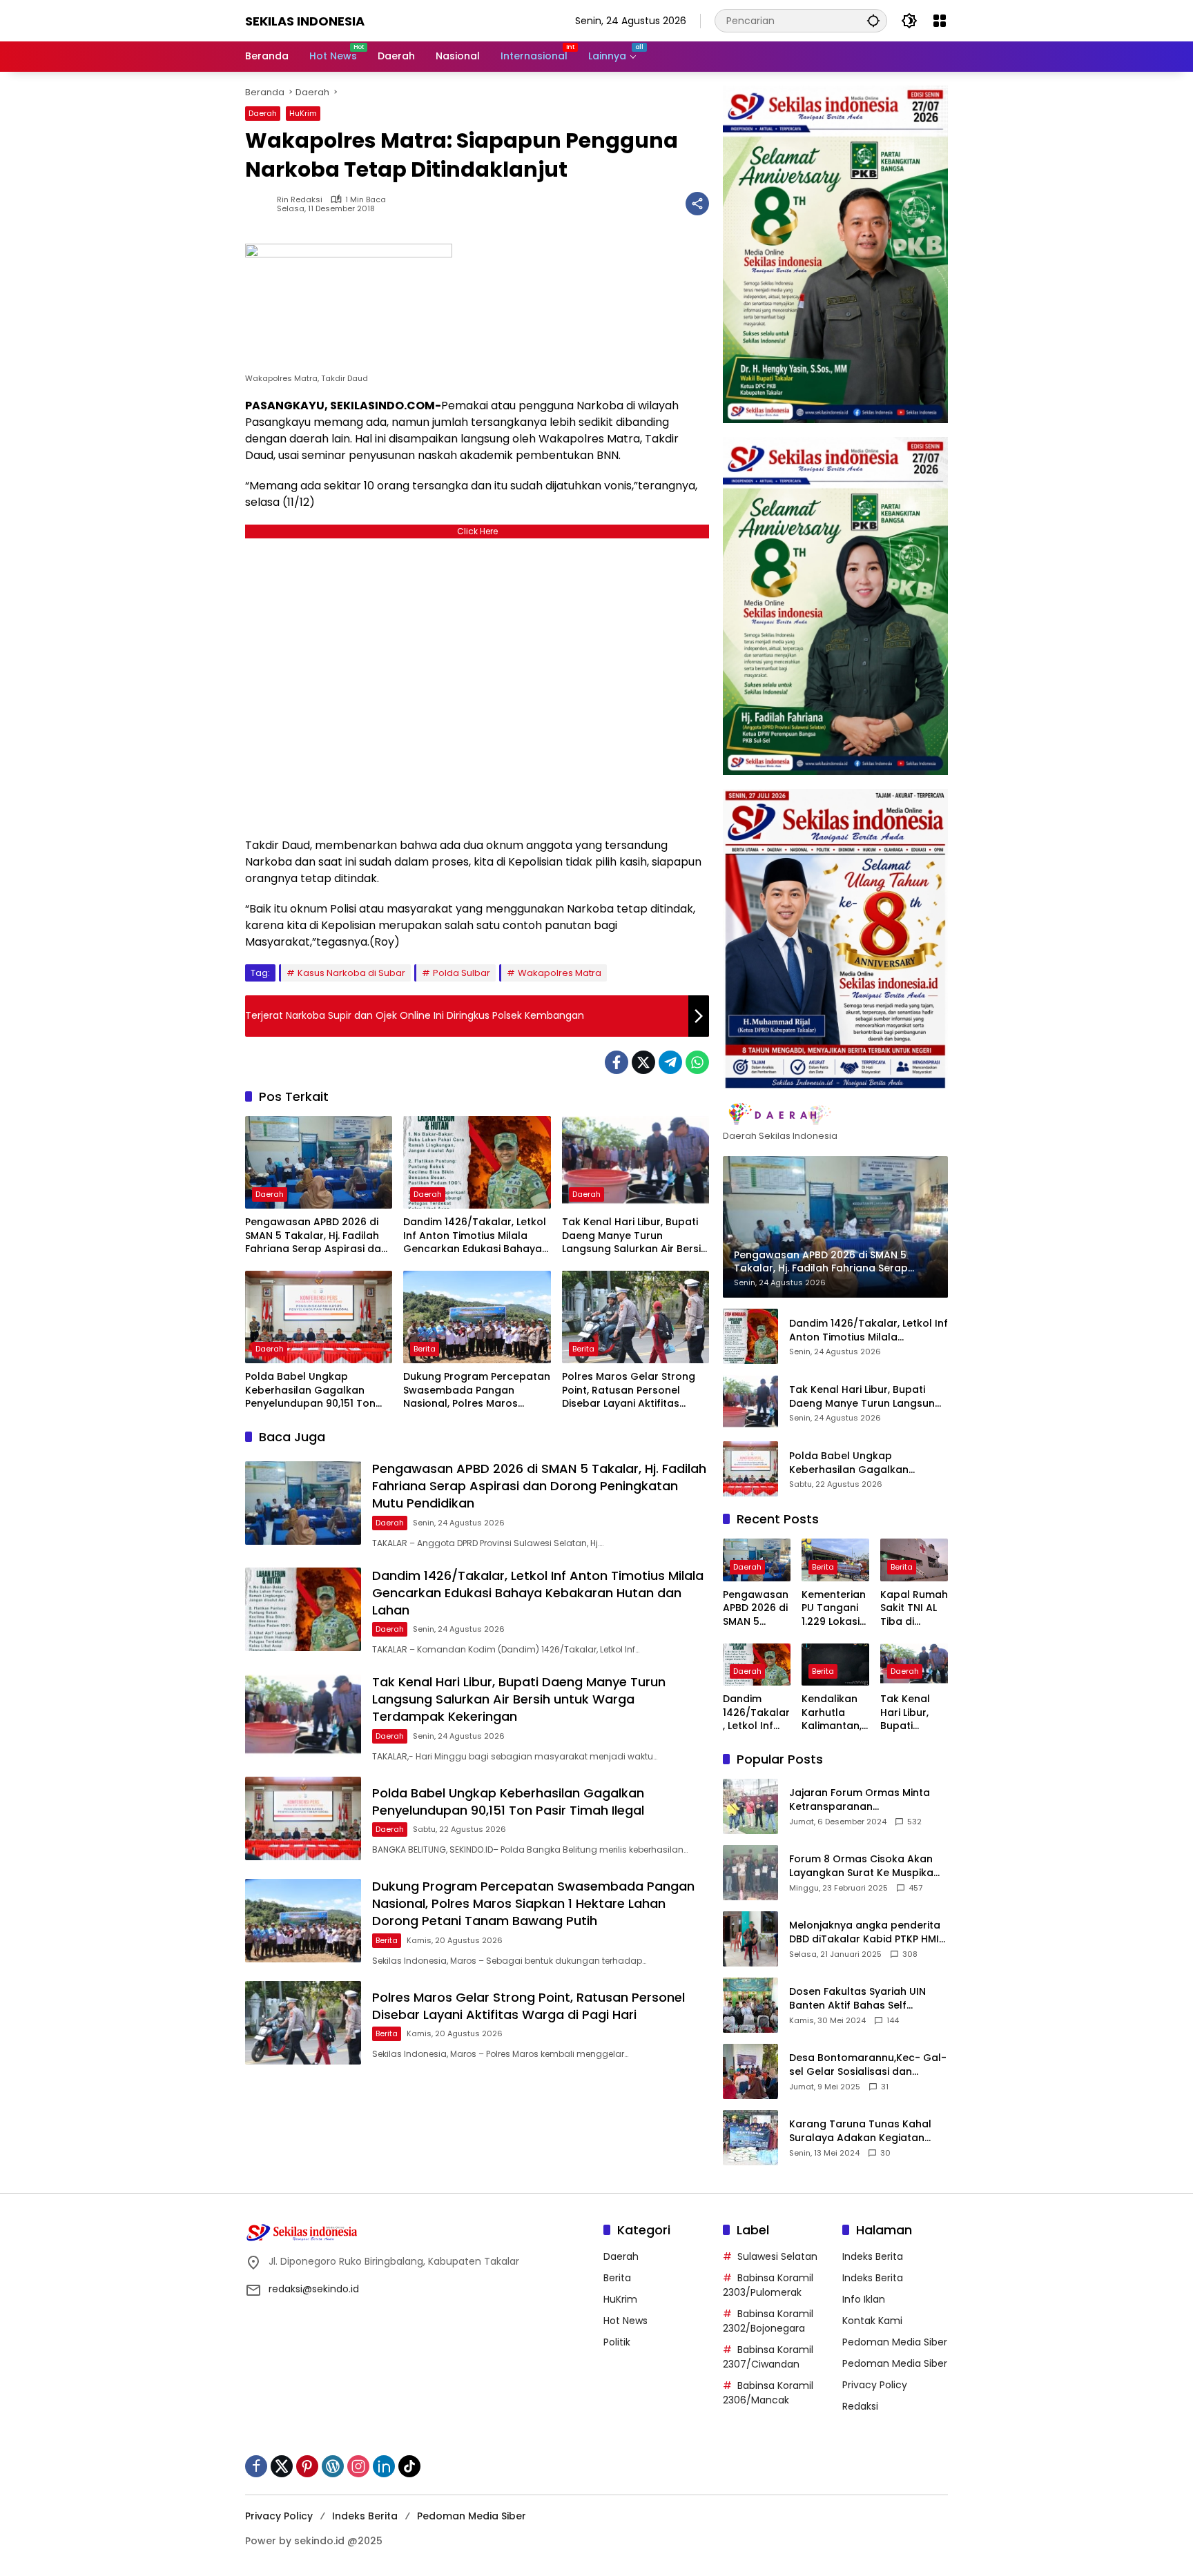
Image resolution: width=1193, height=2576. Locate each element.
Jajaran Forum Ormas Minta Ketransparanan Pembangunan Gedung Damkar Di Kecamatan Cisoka (865, 1800)
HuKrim (303, 113)
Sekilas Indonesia (305, 21)
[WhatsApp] (697, 1062)
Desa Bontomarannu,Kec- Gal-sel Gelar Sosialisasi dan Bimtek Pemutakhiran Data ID (868, 2065)
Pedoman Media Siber (895, 2342)
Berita (425, 1349)
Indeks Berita (873, 2256)
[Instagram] (358, 2466)
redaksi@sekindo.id (314, 2289)
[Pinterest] (307, 2466)
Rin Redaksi (300, 200)
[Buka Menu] (940, 21)
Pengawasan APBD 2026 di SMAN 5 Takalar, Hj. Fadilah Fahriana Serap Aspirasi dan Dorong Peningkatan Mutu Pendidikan (316, 1236)
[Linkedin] (384, 2466)
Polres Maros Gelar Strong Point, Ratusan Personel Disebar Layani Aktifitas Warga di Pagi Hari (629, 1391)
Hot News (625, 2321)
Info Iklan (864, 2299)
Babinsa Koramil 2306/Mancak (768, 2393)
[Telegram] (670, 1062)
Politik (617, 2342)
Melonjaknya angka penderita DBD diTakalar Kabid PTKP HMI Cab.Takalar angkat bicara (865, 1932)
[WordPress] (333, 2466)
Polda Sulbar (462, 973)
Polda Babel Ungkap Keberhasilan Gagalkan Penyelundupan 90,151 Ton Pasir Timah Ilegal (310, 1391)
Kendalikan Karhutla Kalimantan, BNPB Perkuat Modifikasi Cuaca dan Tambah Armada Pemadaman (835, 1713)
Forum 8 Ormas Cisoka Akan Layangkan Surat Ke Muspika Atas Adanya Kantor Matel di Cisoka (862, 1866)
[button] (873, 20)
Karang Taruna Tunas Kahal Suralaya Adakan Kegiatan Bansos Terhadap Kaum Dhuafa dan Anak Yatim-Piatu (864, 2131)
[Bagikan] (697, 204)
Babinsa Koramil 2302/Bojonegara (768, 2321)
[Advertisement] (477, 684)
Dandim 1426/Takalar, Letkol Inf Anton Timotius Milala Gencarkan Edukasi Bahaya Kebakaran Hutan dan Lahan (476, 1236)
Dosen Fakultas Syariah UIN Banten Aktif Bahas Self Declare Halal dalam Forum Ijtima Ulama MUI (859, 1999)
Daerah (263, 113)
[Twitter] (643, 1062)
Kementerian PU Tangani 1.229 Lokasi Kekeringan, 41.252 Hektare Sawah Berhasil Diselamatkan (834, 1609)
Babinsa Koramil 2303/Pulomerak (768, 2285)
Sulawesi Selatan (777, 2256)
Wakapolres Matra (560, 973)
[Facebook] (617, 1062)
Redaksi (860, 2406)
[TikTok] (409, 2466)
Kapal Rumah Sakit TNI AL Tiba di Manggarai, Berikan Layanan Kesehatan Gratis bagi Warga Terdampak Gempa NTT (914, 1609)
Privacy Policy (875, 2385)
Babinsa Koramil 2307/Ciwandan (768, 2357)
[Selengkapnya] (835, 1114)
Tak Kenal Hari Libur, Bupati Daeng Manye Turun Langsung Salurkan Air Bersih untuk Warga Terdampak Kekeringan (634, 1236)
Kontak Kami (872, 2321)
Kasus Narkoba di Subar (351, 973)
